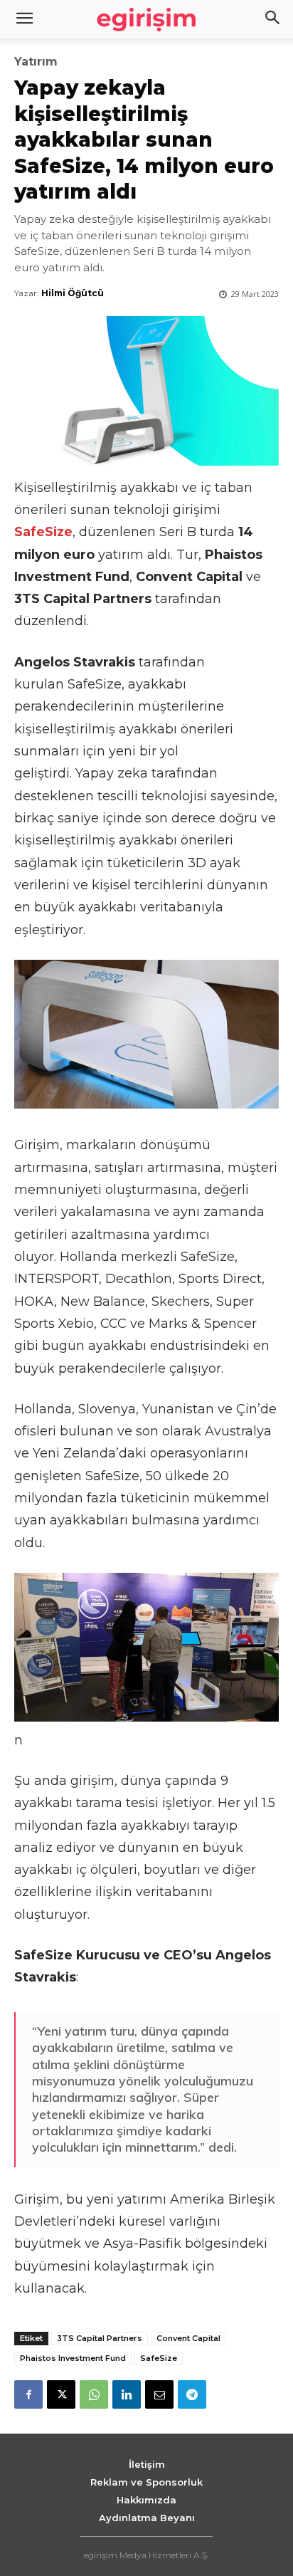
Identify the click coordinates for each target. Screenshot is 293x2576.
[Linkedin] (127, 2394)
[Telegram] (192, 2394)
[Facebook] (28, 2394)
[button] (273, 19)
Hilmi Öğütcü (73, 293)
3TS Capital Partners (100, 2338)
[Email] (159, 2394)
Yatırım (36, 62)
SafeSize (159, 2358)
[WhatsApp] (94, 2394)
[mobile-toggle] (24, 19)
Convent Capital (188, 2338)
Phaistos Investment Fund (73, 2358)
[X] (61, 2394)
